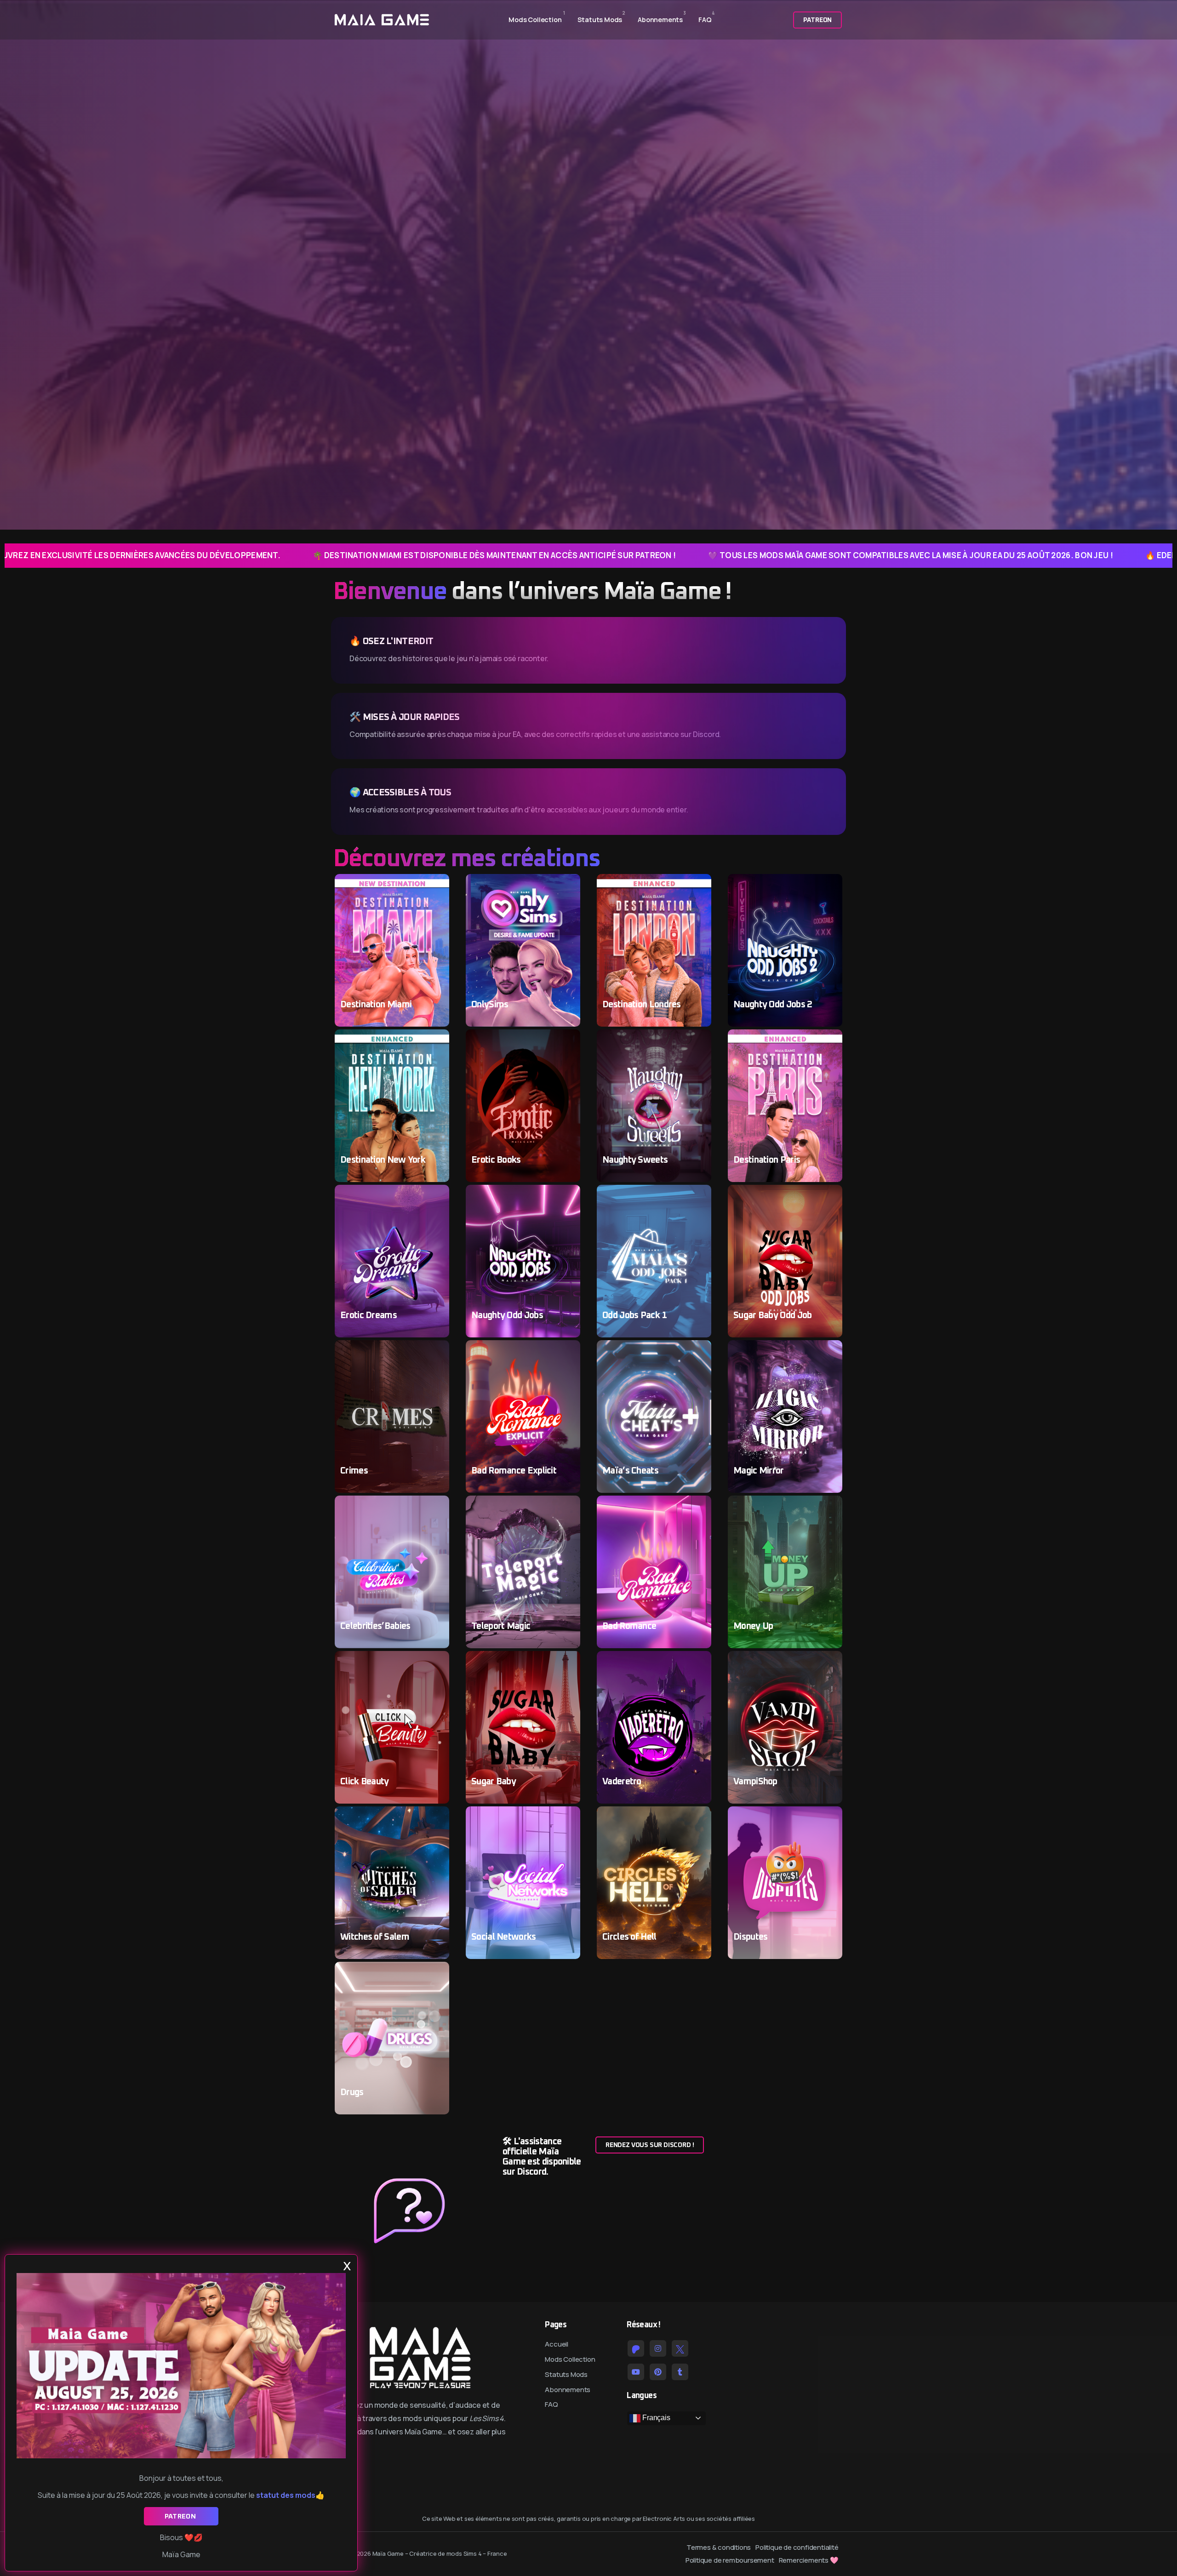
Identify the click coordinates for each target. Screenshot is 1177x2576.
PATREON (181, 2516)
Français (655, 2418)
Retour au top (20, 1291)
